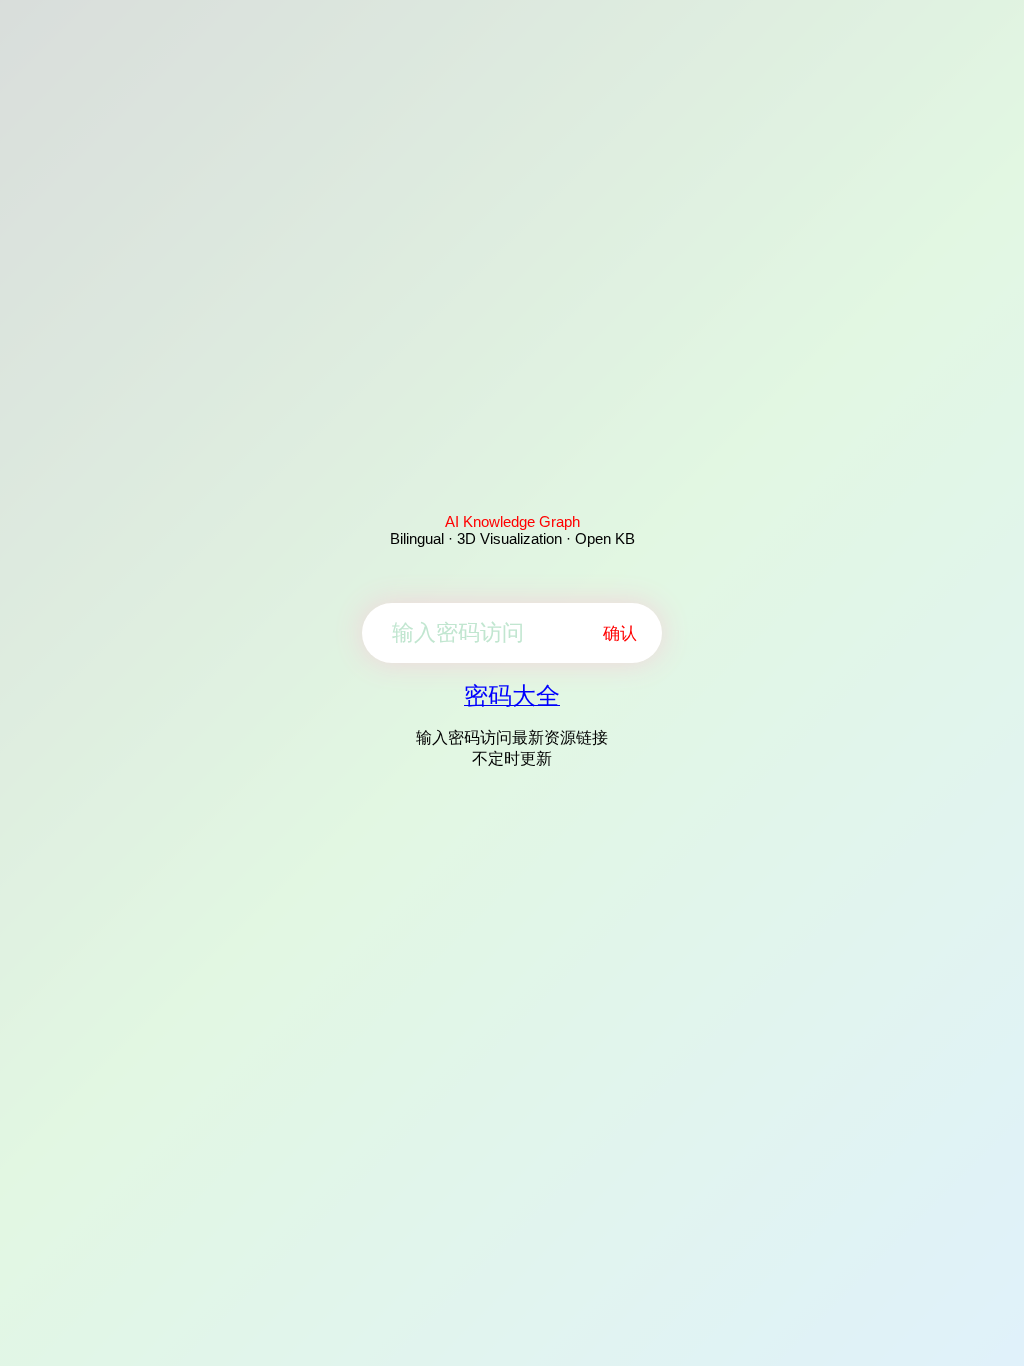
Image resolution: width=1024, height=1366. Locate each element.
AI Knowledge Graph (512, 521)
